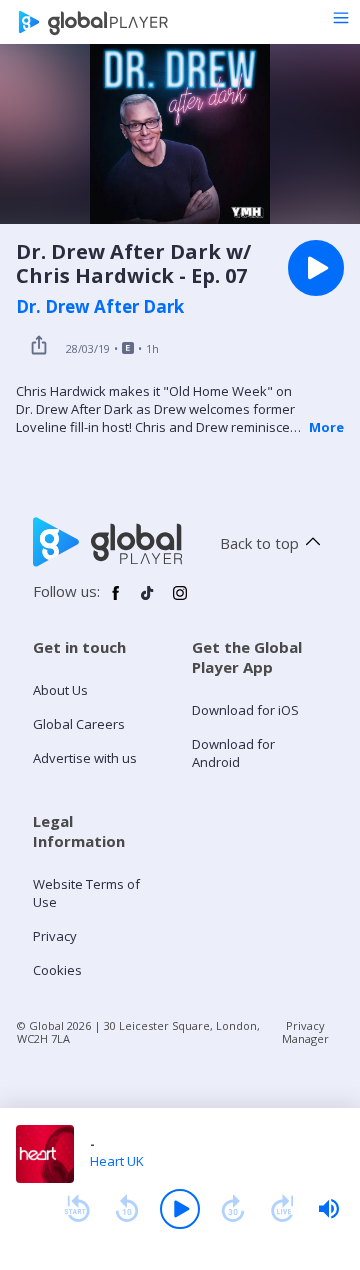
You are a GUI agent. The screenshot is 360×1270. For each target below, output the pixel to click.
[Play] (180, 1209)
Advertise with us (85, 758)
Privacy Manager (305, 1032)
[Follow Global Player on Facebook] (116, 601)
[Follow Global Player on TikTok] (148, 601)
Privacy (55, 936)
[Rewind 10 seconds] (127, 1209)
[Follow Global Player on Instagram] (180, 601)
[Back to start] (77, 1209)
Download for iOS (245, 710)
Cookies (57, 970)
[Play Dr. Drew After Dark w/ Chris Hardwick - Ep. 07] (316, 268)
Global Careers (79, 724)
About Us (60, 690)
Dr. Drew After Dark (100, 307)
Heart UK (117, 1161)
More (326, 427)
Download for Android (233, 753)
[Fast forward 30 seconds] (233, 1209)
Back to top (259, 543)
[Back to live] (283, 1209)
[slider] (329, 1209)
